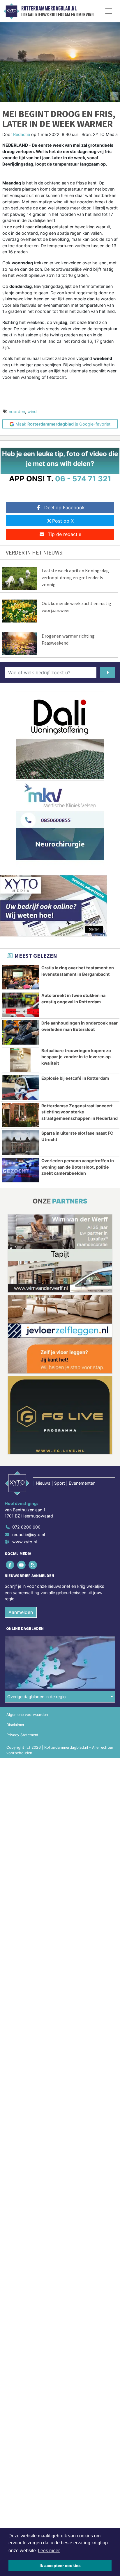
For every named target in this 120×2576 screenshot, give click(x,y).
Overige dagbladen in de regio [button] (37, 1697)
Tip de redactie (65, 534)
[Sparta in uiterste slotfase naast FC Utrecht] (20, 1142)
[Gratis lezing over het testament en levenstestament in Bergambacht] (20, 977)
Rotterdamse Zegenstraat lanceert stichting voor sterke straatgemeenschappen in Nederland (80, 1112)
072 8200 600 (26, 1527)
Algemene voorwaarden (27, 1715)
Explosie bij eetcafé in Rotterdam (75, 1078)
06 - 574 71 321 (83, 479)
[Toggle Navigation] (109, 11)
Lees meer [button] (49, 2551)
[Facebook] (10, 1565)
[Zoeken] (108, 672)
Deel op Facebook (65, 507)
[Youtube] (22, 1565)
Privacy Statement (22, 1735)
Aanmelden (21, 1612)
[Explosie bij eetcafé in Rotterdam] (20, 1088)
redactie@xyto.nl (29, 1534)
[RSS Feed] (33, 1565)
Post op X (63, 521)
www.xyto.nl (24, 1542)
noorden (17, 411)
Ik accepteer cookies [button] (60, 2566)
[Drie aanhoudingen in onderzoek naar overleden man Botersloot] (20, 1032)
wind (32, 411)
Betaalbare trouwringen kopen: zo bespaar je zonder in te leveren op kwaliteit (76, 1057)
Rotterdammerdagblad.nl (49, 8)
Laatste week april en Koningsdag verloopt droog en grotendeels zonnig (75, 577)
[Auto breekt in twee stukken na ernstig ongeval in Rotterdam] (20, 1005)
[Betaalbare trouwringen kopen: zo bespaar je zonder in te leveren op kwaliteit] (20, 1060)
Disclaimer (15, 1725)
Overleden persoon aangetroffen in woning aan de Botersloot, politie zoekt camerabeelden (78, 1167)
